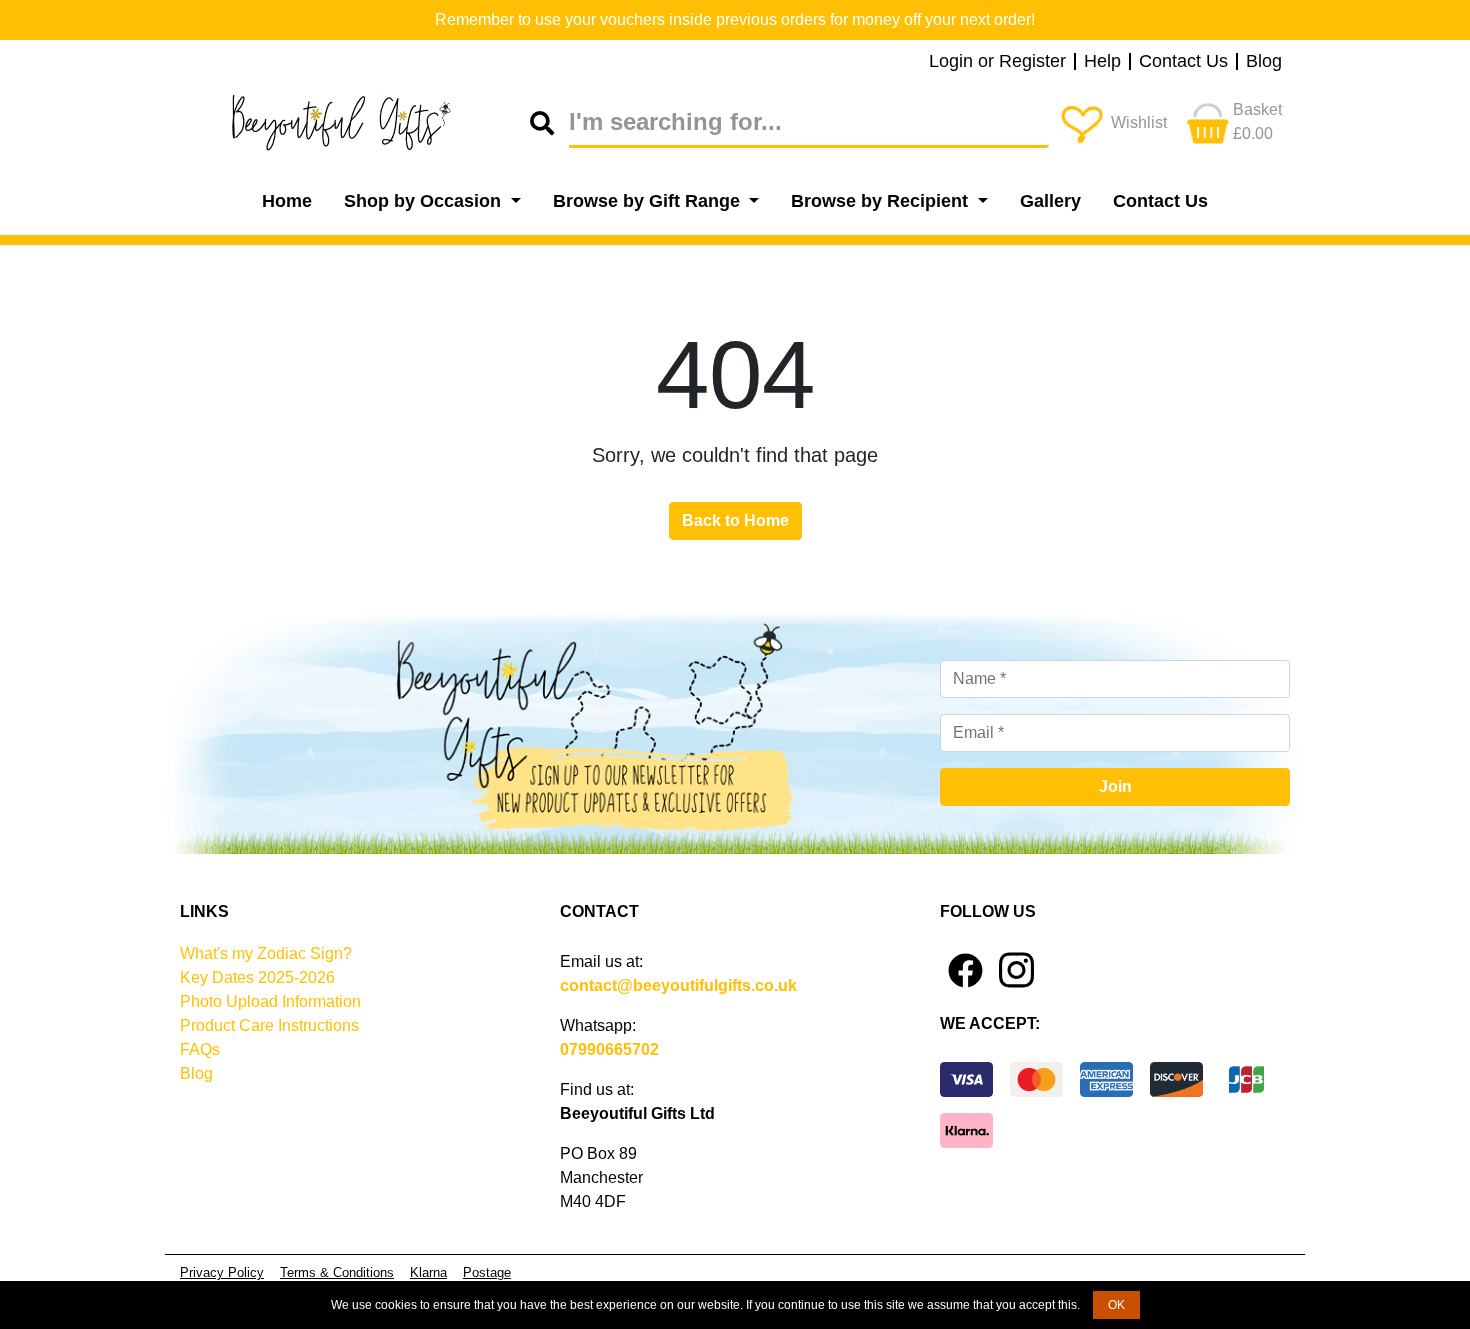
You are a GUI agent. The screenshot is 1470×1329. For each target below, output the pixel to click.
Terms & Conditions (337, 1272)
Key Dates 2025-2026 (257, 977)
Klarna (428, 1272)
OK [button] (1116, 1305)
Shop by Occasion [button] (425, 201)
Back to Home (735, 520)
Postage (487, 1272)
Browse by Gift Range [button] (649, 201)
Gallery (1050, 201)
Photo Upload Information (270, 1001)
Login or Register (997, 62)
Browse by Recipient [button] (882, 201)
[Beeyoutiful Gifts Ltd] (355, 123)
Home (287, 201)
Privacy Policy (222, 1272)
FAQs (200, 1049)
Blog (1264, 62)
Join (1115, 786)
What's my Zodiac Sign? (266, 953)
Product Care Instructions (269, 1025)
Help (1102, 62)
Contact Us (1183, 62)
